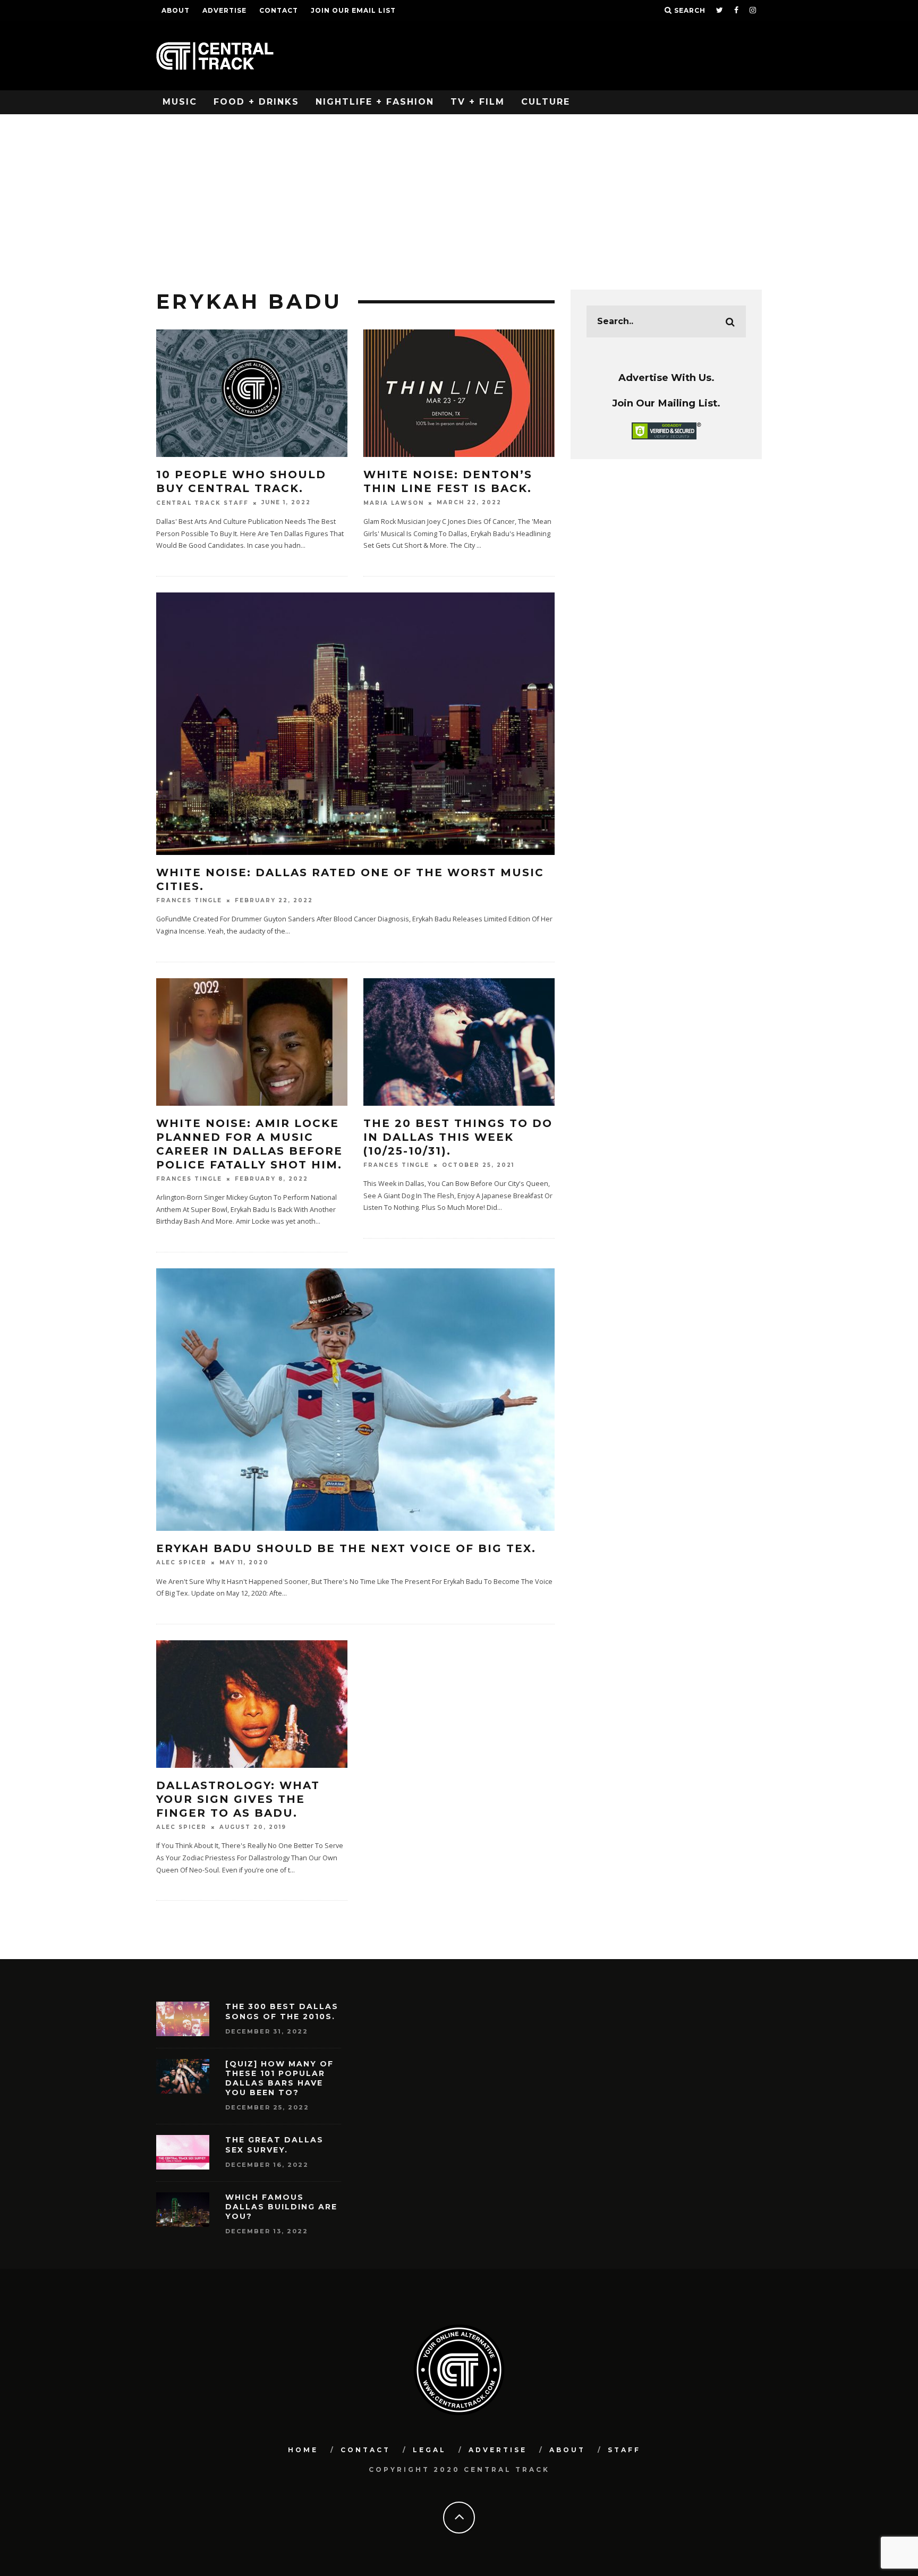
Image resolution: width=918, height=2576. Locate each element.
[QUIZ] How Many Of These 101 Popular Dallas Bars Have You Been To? (279, 2078)
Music (180, 102)
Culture (546, 102)
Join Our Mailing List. (666, 403)
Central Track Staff (202, 503)
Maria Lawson (394, 503)
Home (303, 2450)
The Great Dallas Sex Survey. (274, 2145)
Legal (430, 2450)
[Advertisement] (459, 194)
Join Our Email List (353, 10)
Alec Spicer (181, 1563)
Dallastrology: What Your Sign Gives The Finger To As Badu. (238, 1799)
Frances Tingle (189, 900)
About (176, 10)
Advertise (224, 10)
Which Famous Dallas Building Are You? (281, 2207)
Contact (279, 10)
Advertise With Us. (666, 378)
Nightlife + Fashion (375, 102)
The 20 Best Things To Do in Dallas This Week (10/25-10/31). (458, 1137)
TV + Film (478, 102)
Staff (624, 2450)
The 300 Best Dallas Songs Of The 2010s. (282, 2011)
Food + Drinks (256, 102)
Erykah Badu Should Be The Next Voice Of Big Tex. (346, 1548)
